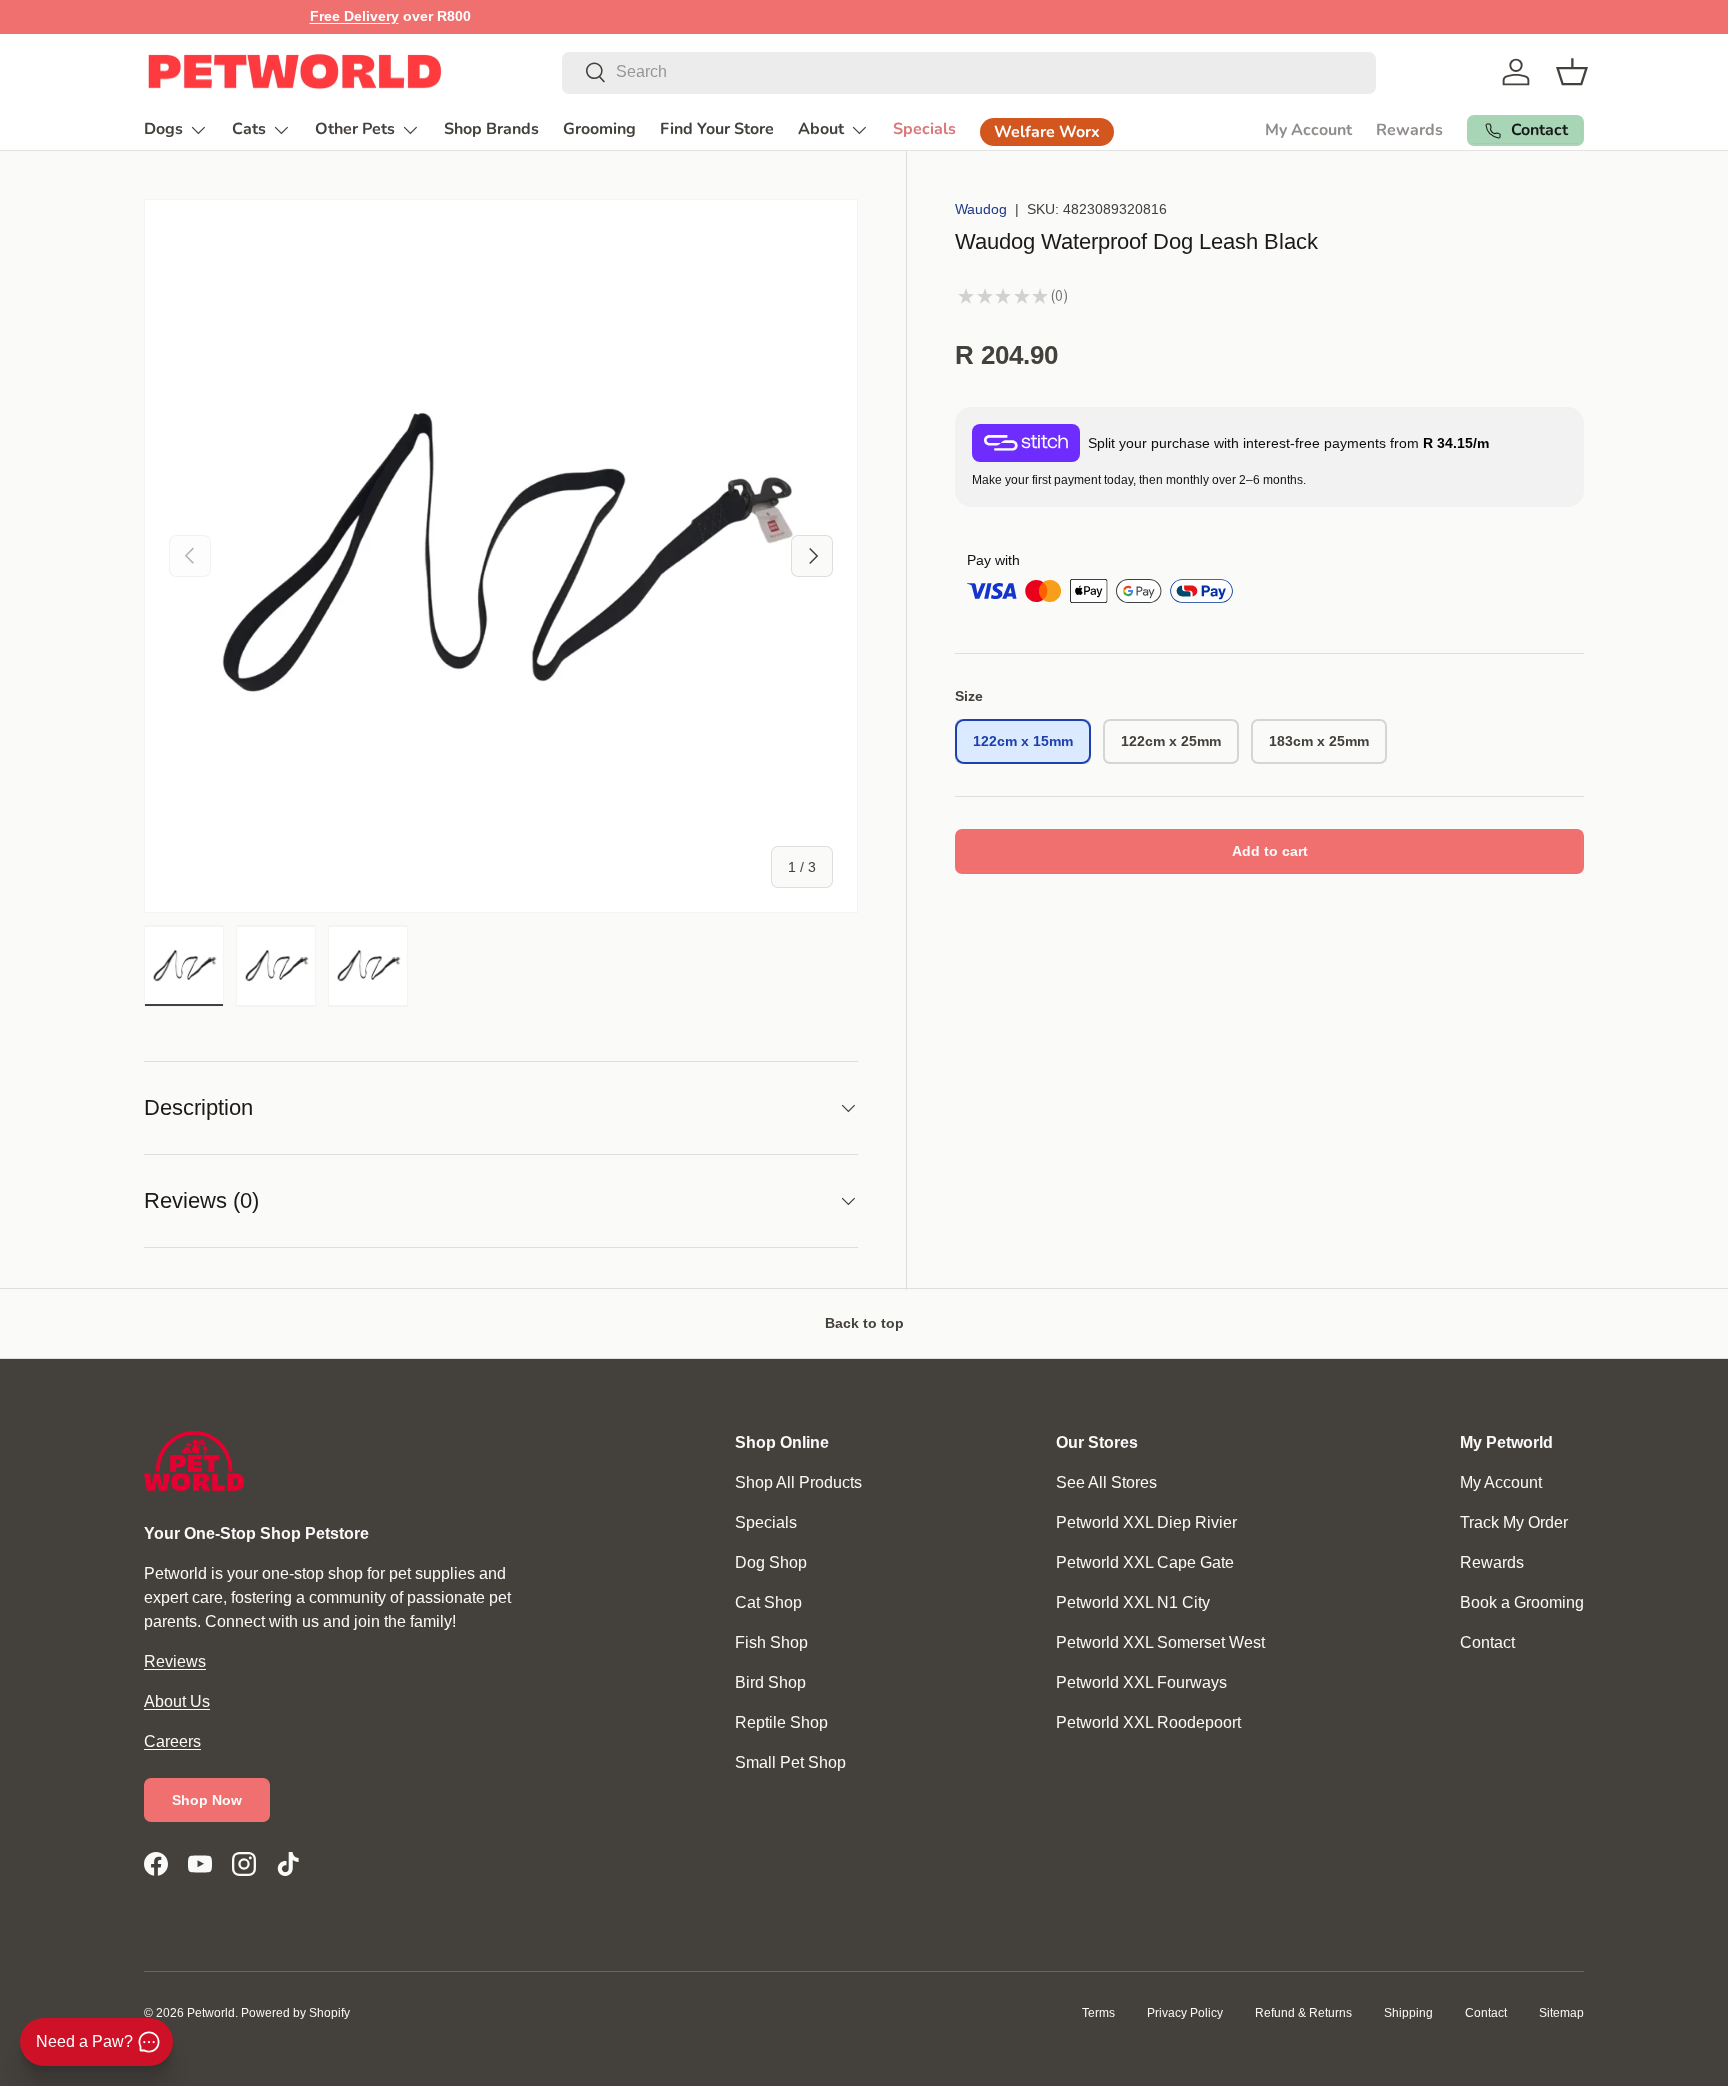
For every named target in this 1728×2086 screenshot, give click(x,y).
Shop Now (207, 1800)
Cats (249, 129)
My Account (1308, 130)
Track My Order (1514, 1522)
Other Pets (355, 129)
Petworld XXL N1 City (1133, 1602)
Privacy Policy (1185, 2013)
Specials (924, 129)
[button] (1572, 72)
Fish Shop (771, 1642)
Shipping (1408, 2013)
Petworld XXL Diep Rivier (1146, 1522)
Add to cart (1270, 851)
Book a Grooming (1522, 1602)
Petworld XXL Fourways (1141, 1682)
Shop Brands (491, 129)
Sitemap (1561, 2013)
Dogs (163, 129)
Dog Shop (771, 1562)
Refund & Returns (1303, 2013)
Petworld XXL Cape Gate (1145, 1562)
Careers (172, 1741)
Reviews (175, 1661)
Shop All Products (798, 1482)
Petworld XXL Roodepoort (1148, 1722)
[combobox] (969, 72)
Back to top (864, 1323)
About (821, 129)
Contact (1487, 1642)
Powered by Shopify (295, 2013)
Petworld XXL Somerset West (1160, 1642)
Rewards (1409, 130)
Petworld (211, 2013)
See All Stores (1106, 1482)
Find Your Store (717, 129)
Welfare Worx (1047, 132)
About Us (177, 1701)
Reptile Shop (781, 1722)
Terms (1098, 2013)
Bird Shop (770, 1682)
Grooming (599, 129)
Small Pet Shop (790, 1762)
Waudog (981, 209)
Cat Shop (768, 1602)
